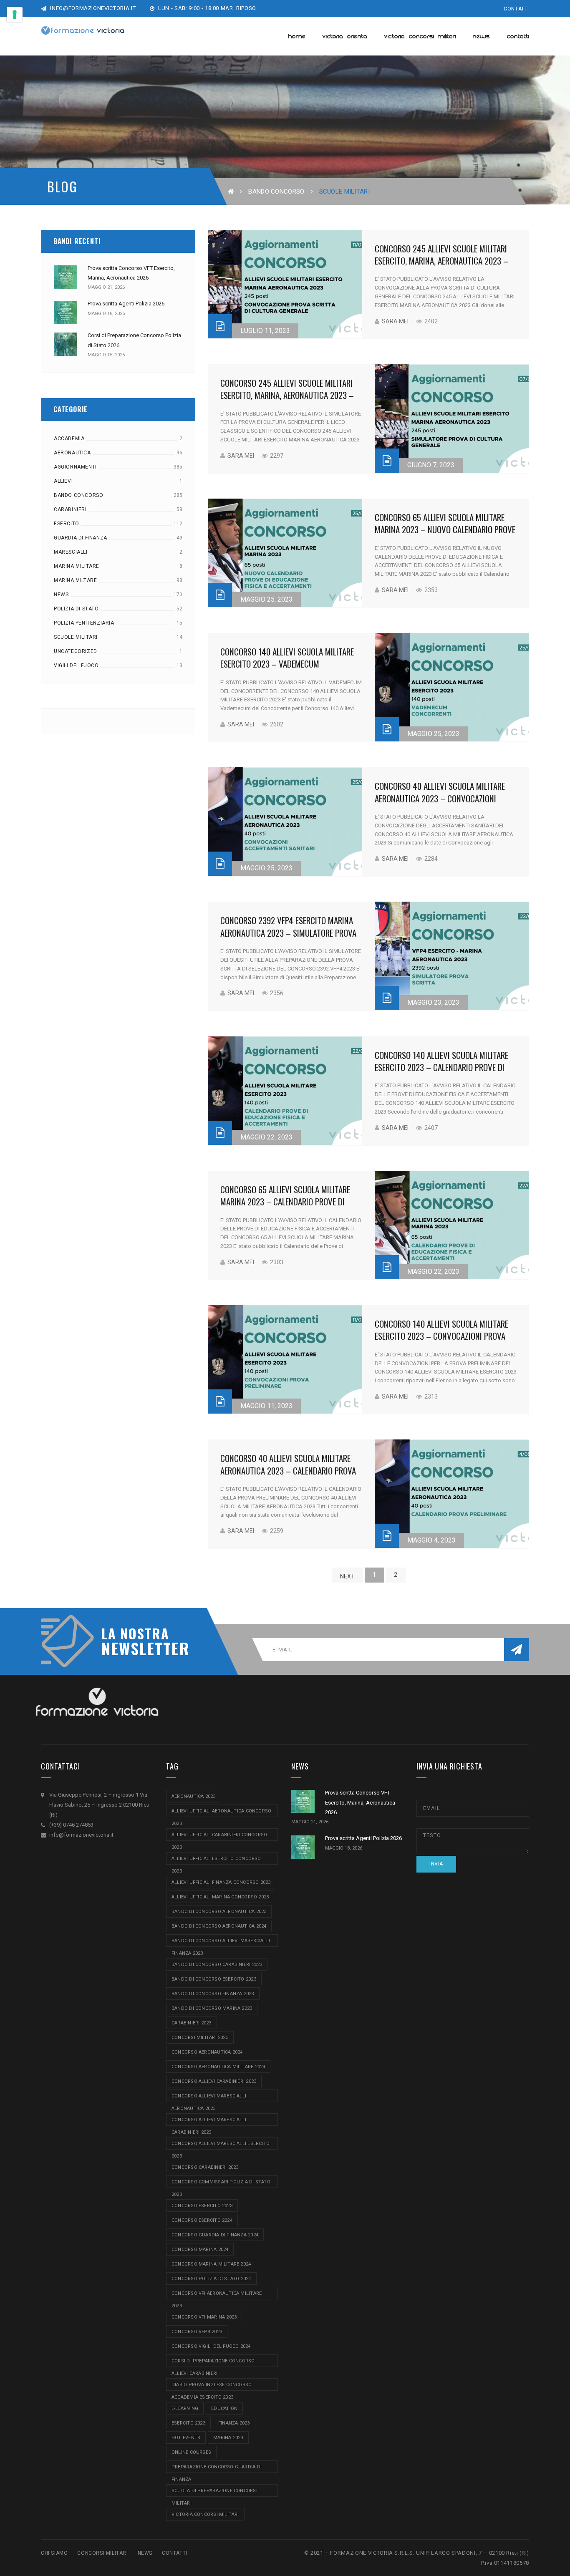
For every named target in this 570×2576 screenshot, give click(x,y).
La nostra (135, 1633)
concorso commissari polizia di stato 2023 (221, 2184)
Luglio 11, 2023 (265, 331)
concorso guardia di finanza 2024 (215, 2235)
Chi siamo (54, 2553)
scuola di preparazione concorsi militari (214, 2492)
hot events (186, 2438)
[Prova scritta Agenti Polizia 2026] (66, 313)
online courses (191, 2452)
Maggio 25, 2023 (266, 599)
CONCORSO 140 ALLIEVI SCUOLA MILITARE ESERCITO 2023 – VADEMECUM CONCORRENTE (287, 664)
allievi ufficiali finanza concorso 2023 (221, 1882)
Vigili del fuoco (76, 665)
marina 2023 (228, 2438)
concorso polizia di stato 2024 (211, 2279)
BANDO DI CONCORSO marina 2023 (212, 2008)
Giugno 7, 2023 (431, 465)
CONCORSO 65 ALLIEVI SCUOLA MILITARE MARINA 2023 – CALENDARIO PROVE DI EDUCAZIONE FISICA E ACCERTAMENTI (285, 1202)
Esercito (67, 524)
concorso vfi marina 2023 (204, 2317)
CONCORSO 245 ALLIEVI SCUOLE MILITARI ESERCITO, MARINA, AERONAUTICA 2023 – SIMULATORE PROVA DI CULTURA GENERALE (288, 395)
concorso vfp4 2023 (197, 2332)
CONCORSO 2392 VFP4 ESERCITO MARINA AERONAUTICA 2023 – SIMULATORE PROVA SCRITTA (288, 933)
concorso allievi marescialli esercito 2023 (221, 2145)
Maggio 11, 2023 (266, 1406)
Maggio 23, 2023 (433, 1002)
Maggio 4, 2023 (431, 1540)
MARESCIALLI (71, 552)
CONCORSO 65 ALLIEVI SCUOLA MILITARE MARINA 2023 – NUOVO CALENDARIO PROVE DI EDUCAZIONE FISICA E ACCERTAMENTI (445, 529)
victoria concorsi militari (205, 2514)
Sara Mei (395, 321)
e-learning (185, 2408)
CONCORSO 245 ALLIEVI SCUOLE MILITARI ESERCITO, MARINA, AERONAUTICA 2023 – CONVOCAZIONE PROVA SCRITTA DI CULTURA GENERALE (441, 267)
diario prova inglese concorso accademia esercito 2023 (212, 2386)
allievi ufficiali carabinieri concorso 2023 (219, 1836)
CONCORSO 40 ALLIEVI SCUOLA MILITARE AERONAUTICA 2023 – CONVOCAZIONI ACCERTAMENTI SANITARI (440, 798)
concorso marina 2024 (200, 2250)
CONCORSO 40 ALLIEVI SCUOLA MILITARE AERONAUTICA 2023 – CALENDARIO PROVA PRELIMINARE (288, 1470)
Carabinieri (70, 509)
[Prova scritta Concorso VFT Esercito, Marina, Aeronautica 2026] (66, 277)
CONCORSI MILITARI (102, 2553)
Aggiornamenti (75, 467)
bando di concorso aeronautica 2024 (219, 1926)
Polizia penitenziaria (84, 623)
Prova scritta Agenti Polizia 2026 (126, 304)
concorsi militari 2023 (200, 2038)
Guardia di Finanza (81, 538)
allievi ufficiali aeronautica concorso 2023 (221, 1813)
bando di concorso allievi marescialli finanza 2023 (221, 1942)
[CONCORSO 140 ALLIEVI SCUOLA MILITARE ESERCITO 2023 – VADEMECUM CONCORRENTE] (452, 687)
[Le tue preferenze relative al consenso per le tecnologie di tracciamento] (15, 15)
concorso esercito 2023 (202, 2206)
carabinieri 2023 (192, 2023)
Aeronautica (72, 453)
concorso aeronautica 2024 (207, 2052)
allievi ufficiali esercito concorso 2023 (216, 1860)
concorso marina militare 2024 (211, 2264)
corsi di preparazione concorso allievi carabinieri (213, 2363)
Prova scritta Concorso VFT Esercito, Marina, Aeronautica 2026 (360, 1802)
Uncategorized (76, 651)
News (61, 595)
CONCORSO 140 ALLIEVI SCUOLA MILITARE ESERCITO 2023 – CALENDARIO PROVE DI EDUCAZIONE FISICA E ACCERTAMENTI (441, 1067)
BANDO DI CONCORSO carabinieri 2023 (217, 1965)
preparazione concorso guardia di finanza (217, 2469)
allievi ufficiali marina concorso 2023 (220, 1897)
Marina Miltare (75, 580)
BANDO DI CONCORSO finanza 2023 (213, 1994)
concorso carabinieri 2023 (205, 2167)
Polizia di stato (76, 609)
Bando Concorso (276, 192)
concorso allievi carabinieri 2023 (214, 2081)
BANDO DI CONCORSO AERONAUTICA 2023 (219, 1912)
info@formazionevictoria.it (92, 8)
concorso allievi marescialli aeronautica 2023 (209, 2098)
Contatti (516, 9)
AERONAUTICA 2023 (194, 1796)
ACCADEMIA (69, 439)
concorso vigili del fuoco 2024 (211, 2346)
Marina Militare (77, 566)
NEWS (145, 2553)
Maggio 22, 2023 (266, 1137)
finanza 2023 (234, 2423)
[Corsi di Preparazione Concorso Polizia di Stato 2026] (66, 344)
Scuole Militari (76, 637)
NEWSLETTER (141, 1648)
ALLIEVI (63, 481)
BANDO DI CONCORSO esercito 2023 (214, 1979)
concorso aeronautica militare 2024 (218, 2067)
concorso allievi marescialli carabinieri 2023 (209, 2121)
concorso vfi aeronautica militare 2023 (217, 2295)
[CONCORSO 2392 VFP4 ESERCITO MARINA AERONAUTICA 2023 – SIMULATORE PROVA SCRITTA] (452, 956)
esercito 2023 (188, 2423)
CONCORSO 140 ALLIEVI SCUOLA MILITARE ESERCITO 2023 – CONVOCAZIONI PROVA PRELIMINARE (441, 1336)
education (224, 2408)
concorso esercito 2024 (202, 2220)
